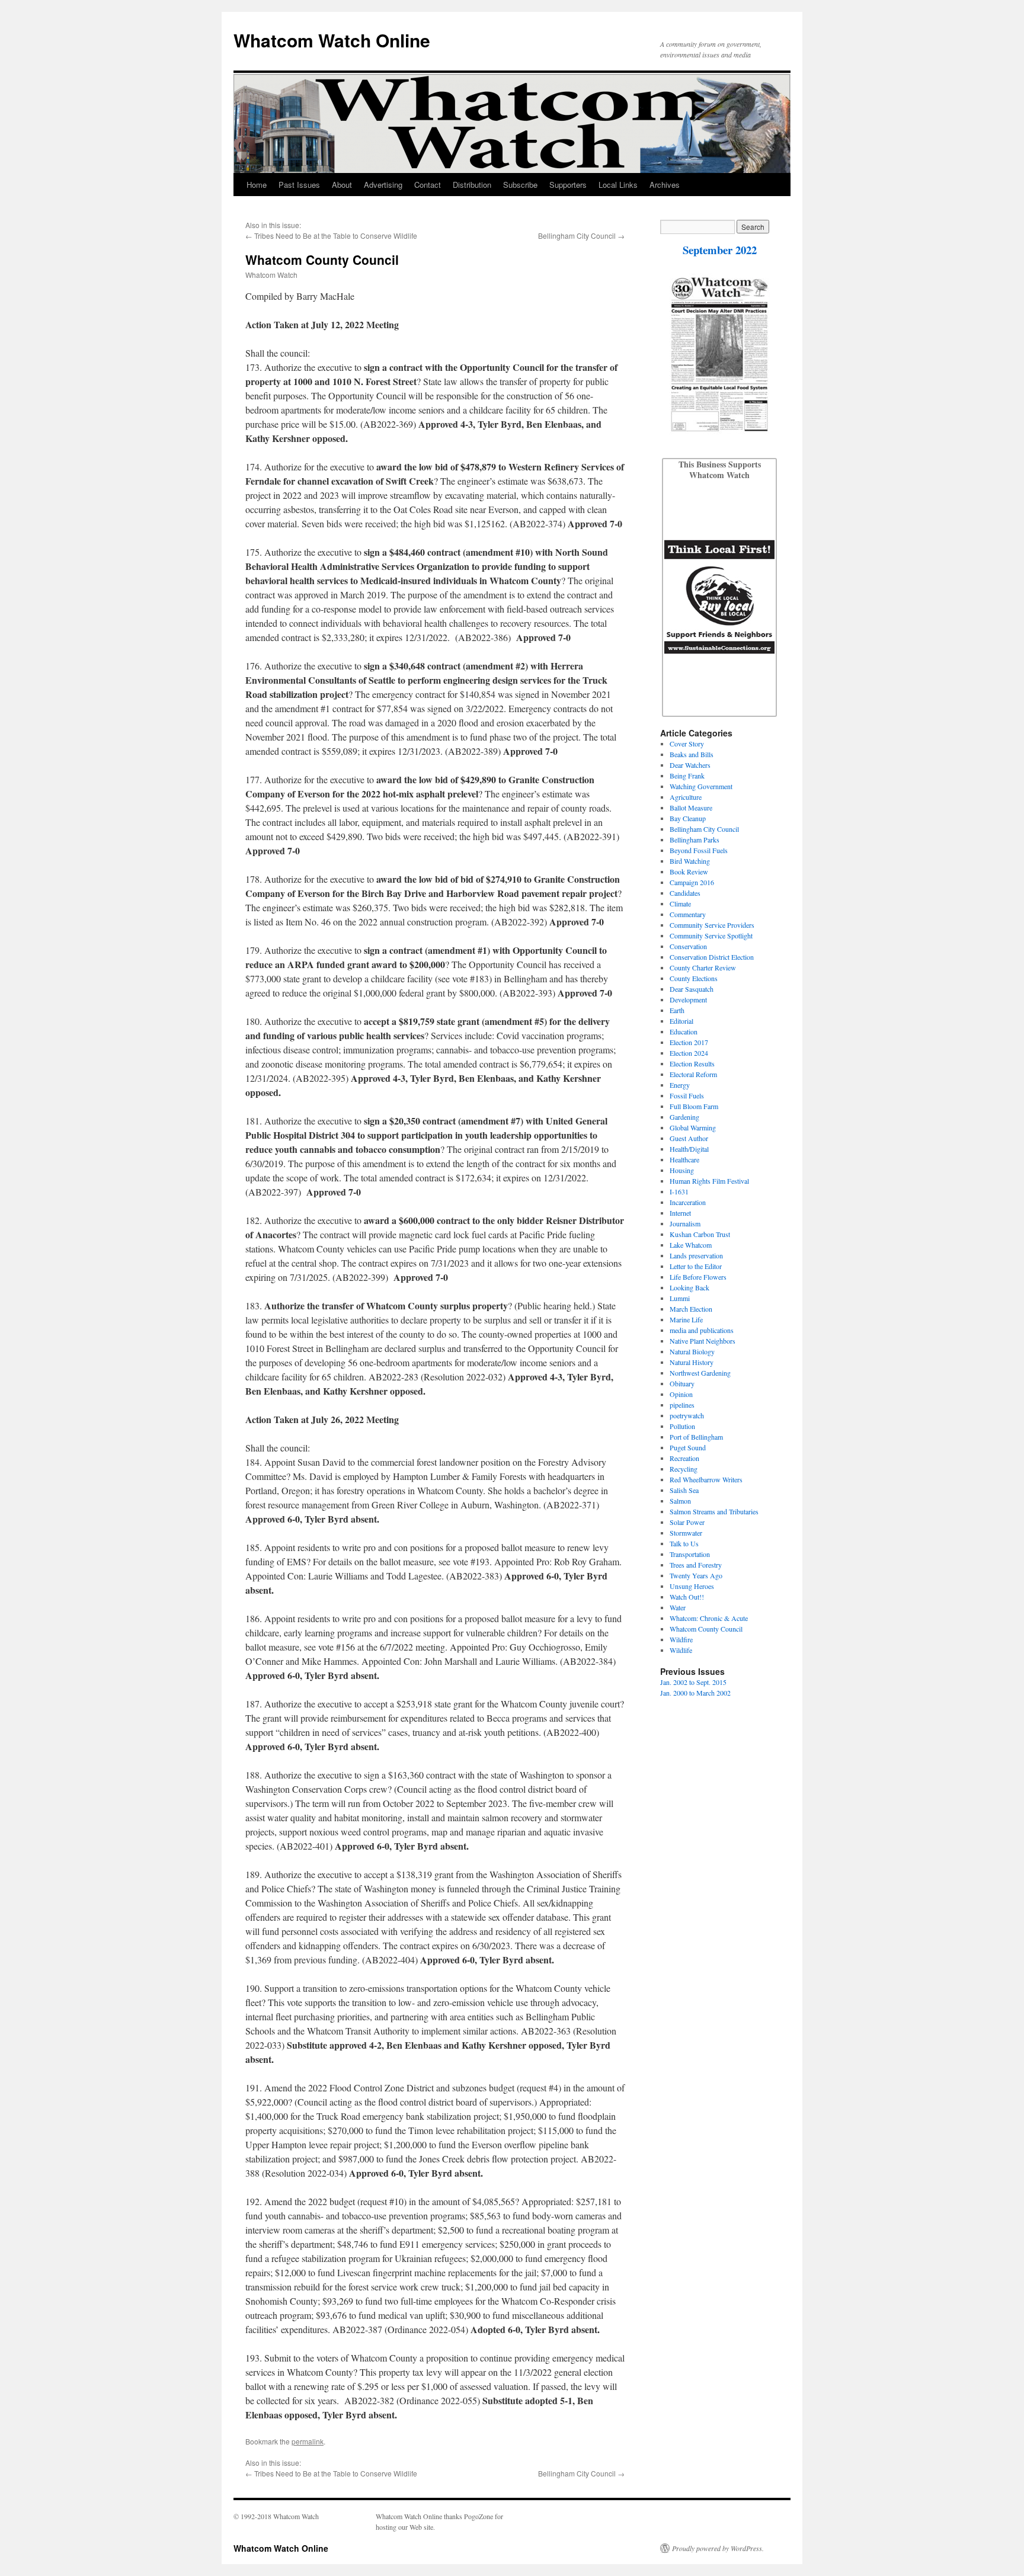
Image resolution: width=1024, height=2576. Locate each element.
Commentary (688, 914)
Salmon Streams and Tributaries (714, 1511)
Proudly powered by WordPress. (718, 2548)
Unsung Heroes (692, 1586)
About (342, 185)
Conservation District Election (712, 957)
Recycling (684, 1469)
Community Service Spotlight (711, 935)
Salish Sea (684, 1490)
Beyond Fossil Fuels (699, 850)
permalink (308, 2441)
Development (688, 999)
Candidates (685, 893)
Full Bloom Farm (694, 1106)
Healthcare (684, 1159)
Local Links (618, 185)
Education (684, 1031)
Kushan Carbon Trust (700, 1234)
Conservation (688, 946)
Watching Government (701, 786)
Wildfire (681, 1639)
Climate (680, 903)
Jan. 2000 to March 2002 (695, 1693)
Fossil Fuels (687, 1095)
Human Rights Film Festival (709, 1181)
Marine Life (686, 1319)
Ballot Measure (691, 808)
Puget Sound (688, 1447)
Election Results (692, 1063)
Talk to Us (684, 1543)
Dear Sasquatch (692, 989)
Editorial (681, 1021)
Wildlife (681, 1650)
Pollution (682, 1426)
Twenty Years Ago (696, 1575)
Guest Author (689, 1138)
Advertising (383, 185)
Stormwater (686, 1533)
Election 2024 (689, 1053)
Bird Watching (690, 861)
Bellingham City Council (577, 236)
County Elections (694, 978)
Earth (677, 1010)
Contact (428, 185)
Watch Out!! (687, 1597)
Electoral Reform (693, 1074)
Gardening (684, 1117)
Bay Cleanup (688, 818)
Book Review (689, 872)
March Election (691, 1309)
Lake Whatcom (691, 1245)
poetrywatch (687, 1415)
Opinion (681, 1394)
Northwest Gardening (700, 1373)
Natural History (692, 1362)
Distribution (472, 185)
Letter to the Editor (696, 1266)
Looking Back (689, 1287)
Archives (665, 185)
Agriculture (686, 797)
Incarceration (688, 1202)
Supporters (568, 185)
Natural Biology (692, 1351)
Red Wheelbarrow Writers (706, 1479)
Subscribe (520, 185)
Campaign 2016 (692, 882)
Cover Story (687, 744)
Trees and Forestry (696, 1565)
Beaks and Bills (692, 754)
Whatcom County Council (706, 1629)
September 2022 (720, 250)
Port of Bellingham (696, 1437)
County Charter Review (703, 967)
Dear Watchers (690, 765)
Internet (680, 1213)
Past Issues (299, 185)
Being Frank (687, 776)
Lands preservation (696, 1255)
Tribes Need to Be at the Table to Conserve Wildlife (336, 236)
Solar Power (687, 1522)
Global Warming (693, 1127)
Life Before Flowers (698, 1277)
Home (257, 185)
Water (678, 1607)
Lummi (680, 1298)
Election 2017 (689, 1042)
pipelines (682, 1405)
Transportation (690, 1554)
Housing (682, 1170)
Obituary (682, 1383)
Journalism (685, 1223)
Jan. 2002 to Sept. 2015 (693, 1682)
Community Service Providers (712, 925)
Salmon (680, 1501)
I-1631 (679, 1191)
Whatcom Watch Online (332, 40)
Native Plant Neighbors (703, 1341)
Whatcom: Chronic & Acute (709, 1618)
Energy (680, 1085)
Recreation (684, 1458)
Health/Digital (689, 1149)
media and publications (702, 1330)
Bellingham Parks (695, 840)
